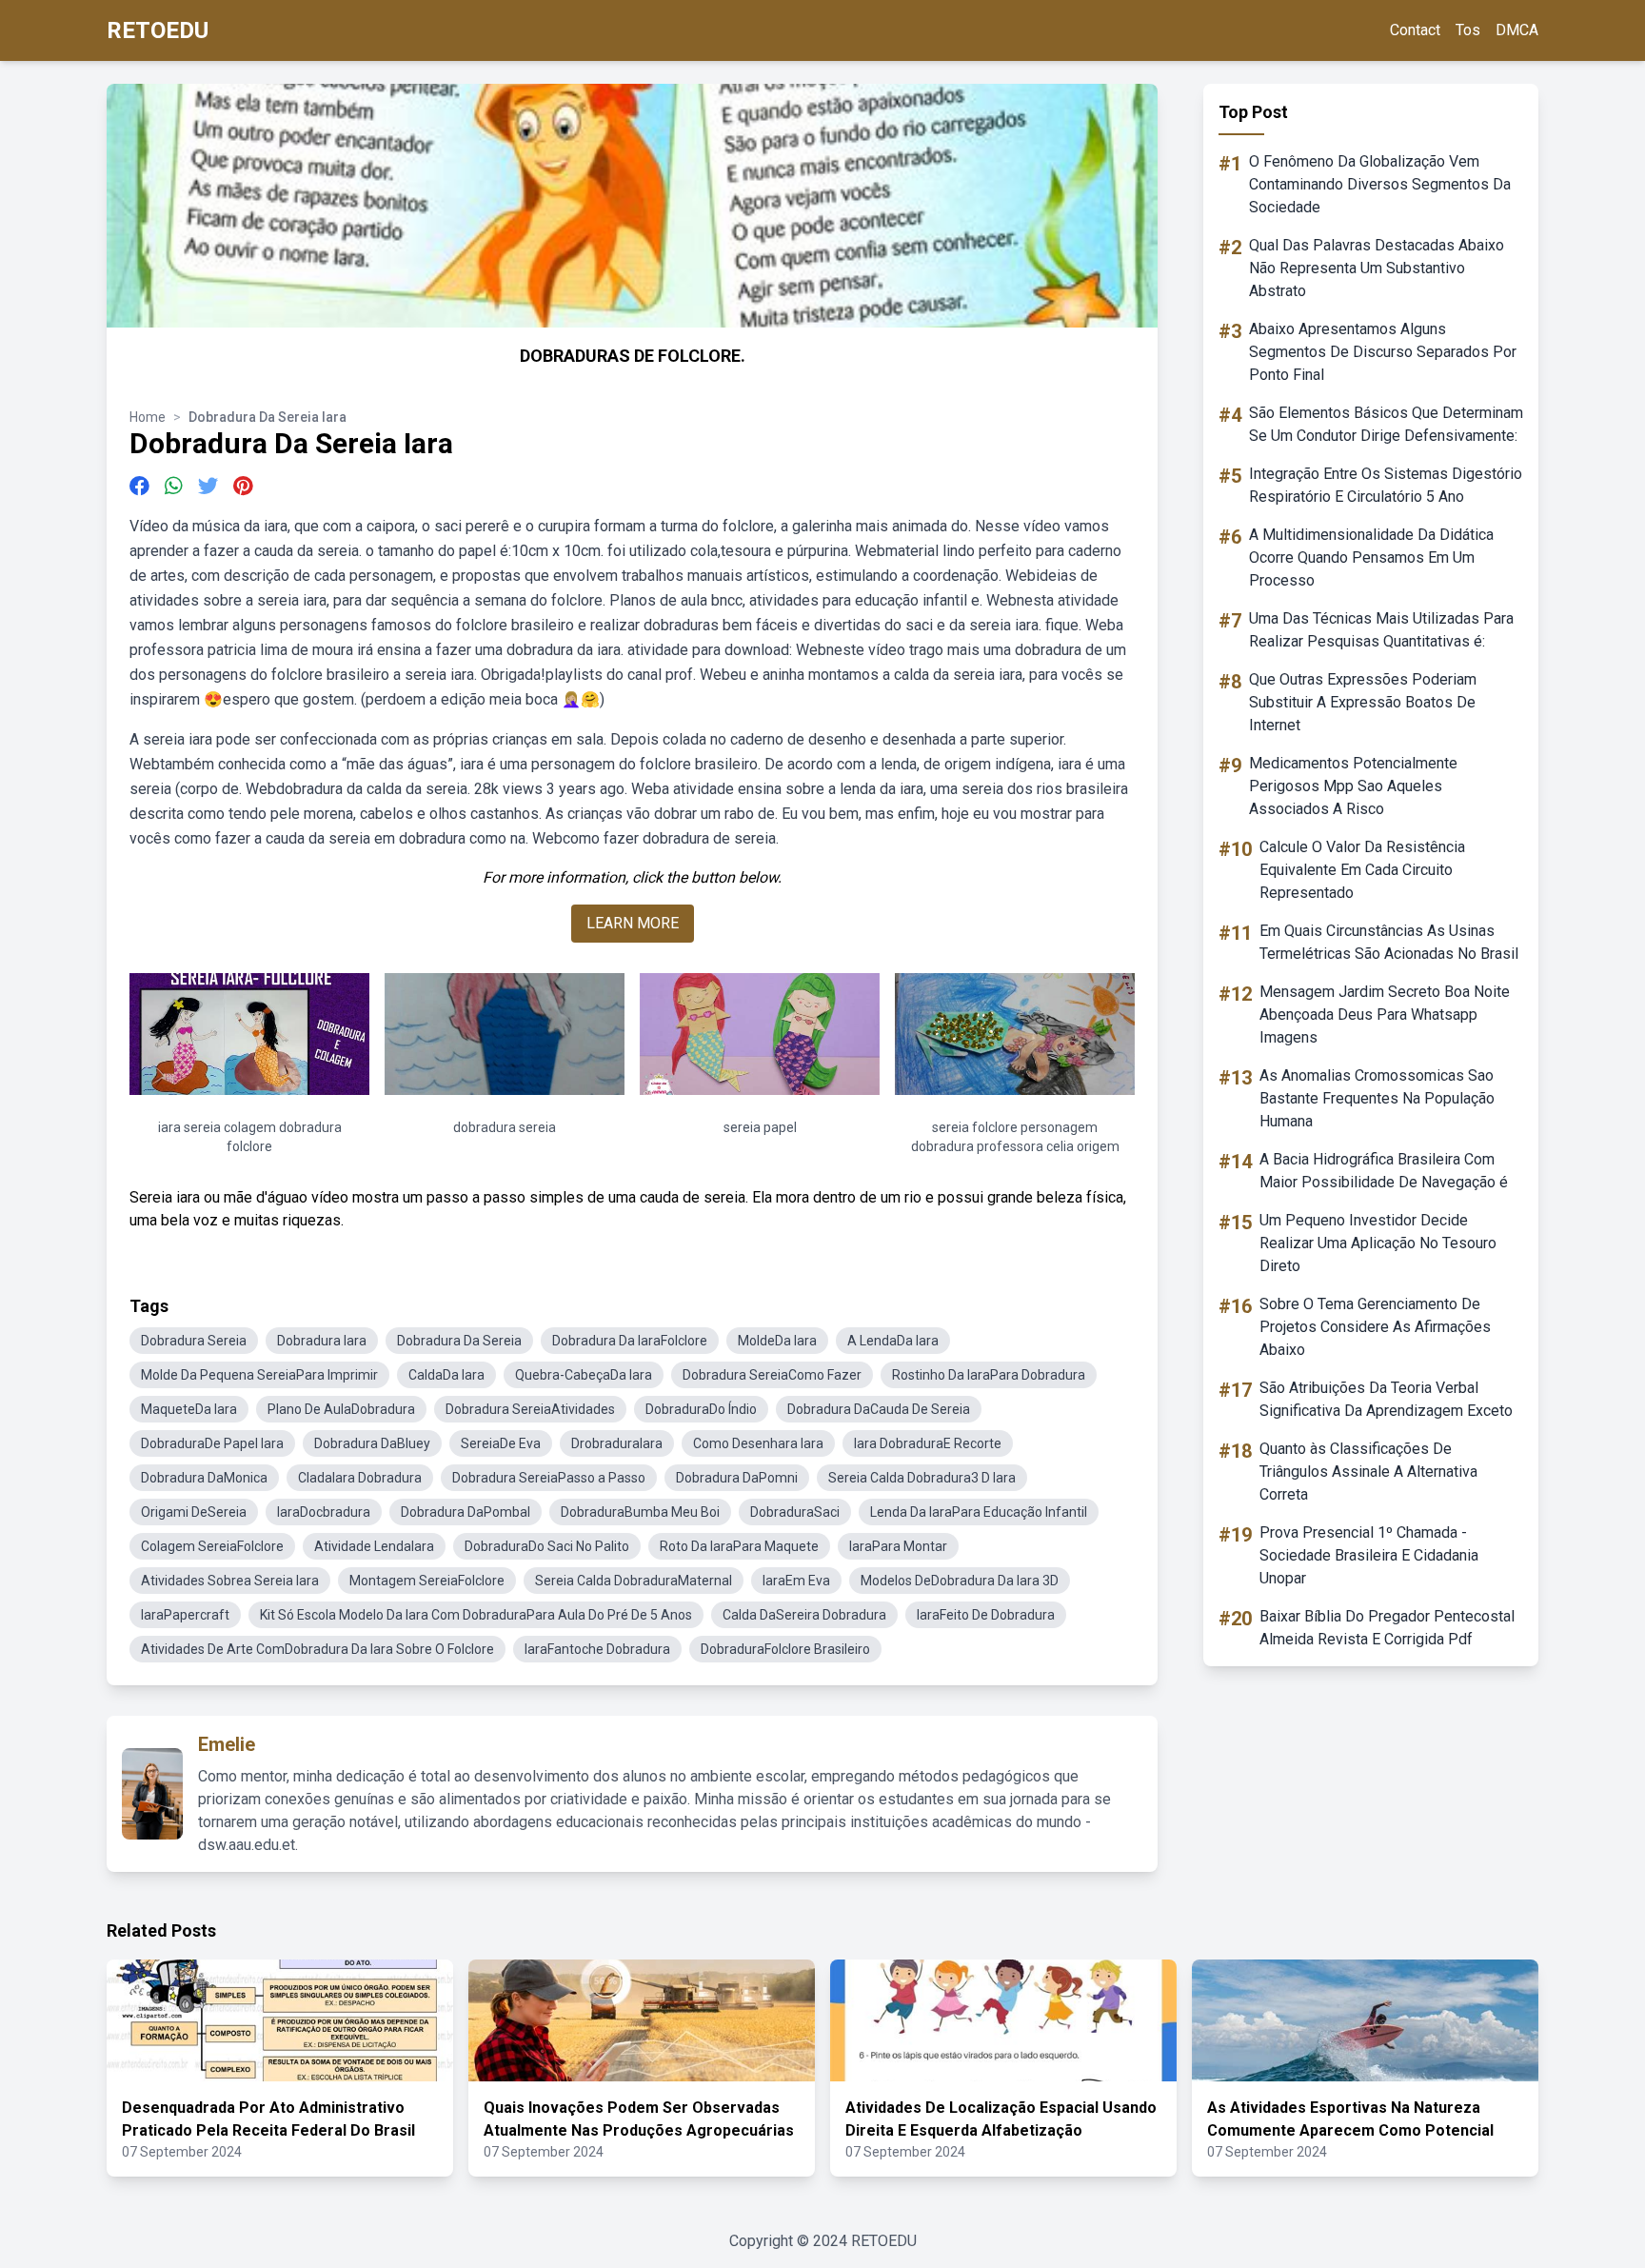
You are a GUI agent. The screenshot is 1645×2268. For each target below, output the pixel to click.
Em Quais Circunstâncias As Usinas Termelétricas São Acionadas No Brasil (1389, 942)
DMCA (1517, 30)
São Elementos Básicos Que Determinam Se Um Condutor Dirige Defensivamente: (1386, 424)
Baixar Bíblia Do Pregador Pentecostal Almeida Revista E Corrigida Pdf (1387, 1628)
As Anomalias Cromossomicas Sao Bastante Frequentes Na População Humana (1377, 1098)
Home (148, 417)
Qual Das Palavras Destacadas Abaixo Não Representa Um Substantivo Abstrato (1377, 268)
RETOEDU (158, 30)
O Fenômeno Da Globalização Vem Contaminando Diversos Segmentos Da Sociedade (1380, 184)
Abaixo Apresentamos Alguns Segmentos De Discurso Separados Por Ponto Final (1383, 352)
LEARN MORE (633, 923)
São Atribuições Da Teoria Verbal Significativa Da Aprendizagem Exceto (1386, 1399)
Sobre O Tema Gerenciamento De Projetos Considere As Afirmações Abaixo (1375, 1327)
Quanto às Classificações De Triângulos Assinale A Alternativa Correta (1368, 1472)
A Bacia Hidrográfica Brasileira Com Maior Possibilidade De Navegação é (1384, 1171)
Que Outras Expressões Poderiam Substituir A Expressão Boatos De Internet (1363, 702)
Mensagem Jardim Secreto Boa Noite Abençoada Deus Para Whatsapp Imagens (1385, 1015)
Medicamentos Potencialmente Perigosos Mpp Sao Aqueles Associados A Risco (1353, 786)
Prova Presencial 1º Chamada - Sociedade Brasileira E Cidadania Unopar (1369, 1555)
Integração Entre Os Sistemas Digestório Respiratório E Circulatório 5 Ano (1386, 485)
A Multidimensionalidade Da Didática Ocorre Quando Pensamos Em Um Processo (1371, 557)
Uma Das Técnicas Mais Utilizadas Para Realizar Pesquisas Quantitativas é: (1381, 630)
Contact (1415, 30)
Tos (1468, 30)
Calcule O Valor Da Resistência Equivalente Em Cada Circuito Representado (1362, 870)
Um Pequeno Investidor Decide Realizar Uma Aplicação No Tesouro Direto (1378, 1243)
